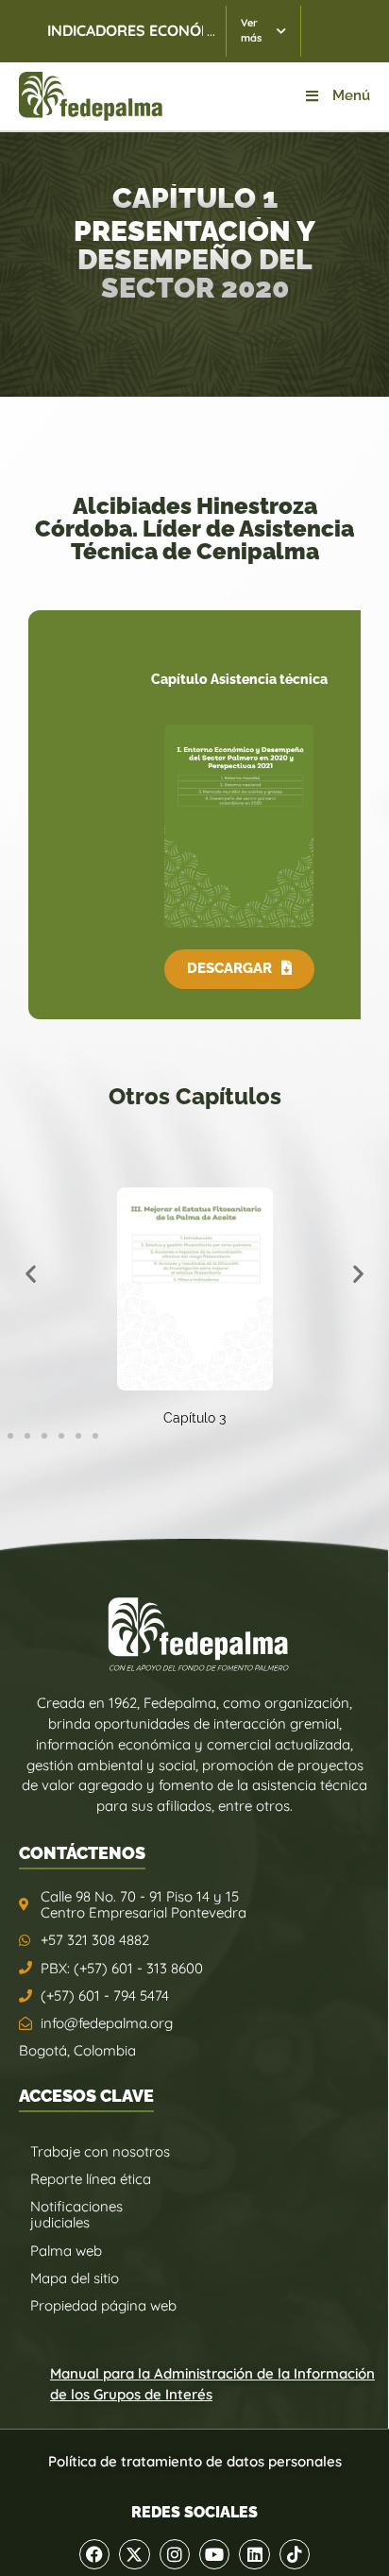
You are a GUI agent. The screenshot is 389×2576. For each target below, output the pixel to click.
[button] (239, 969)
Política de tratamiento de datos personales (195, 2461)
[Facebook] (94, 2554)
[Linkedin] (254, 2554)
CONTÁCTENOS (82, 1853)
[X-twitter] (134, 2554)
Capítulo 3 (194, 1418)
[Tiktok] (295, 2554)
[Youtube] (214, 2554)
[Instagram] (175, 2554)
